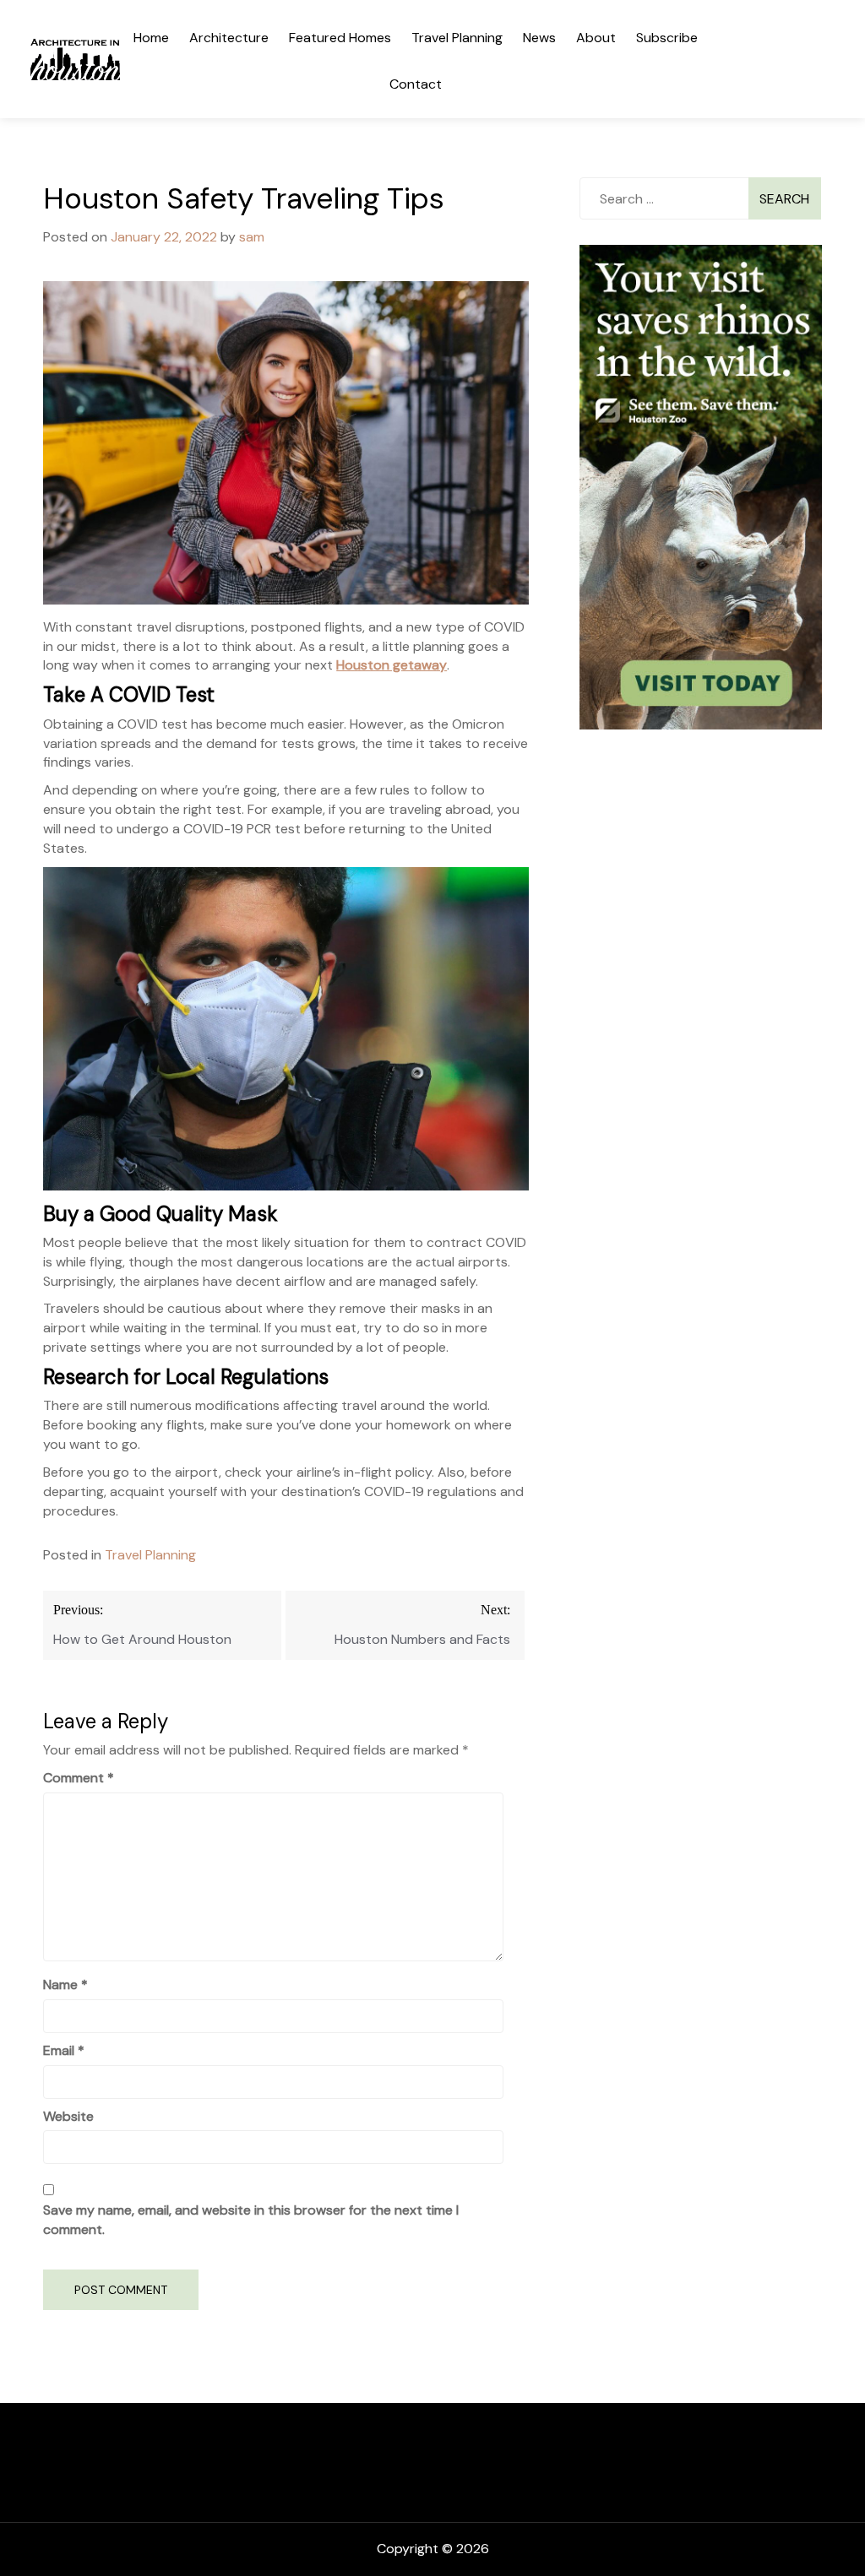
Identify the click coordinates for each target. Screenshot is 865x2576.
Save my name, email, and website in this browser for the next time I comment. (251, 2220)
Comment (79, 1778)
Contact (416, 84)
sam (252, 237)
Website (68, 2116)
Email (64, 2050)
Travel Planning (457, 38)
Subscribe (667, 38)
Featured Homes (340, 38)
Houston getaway (392, 665)
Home (151, 38)
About (596, 38)
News (539, 38)
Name (65, 1985)
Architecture (229, 38)
